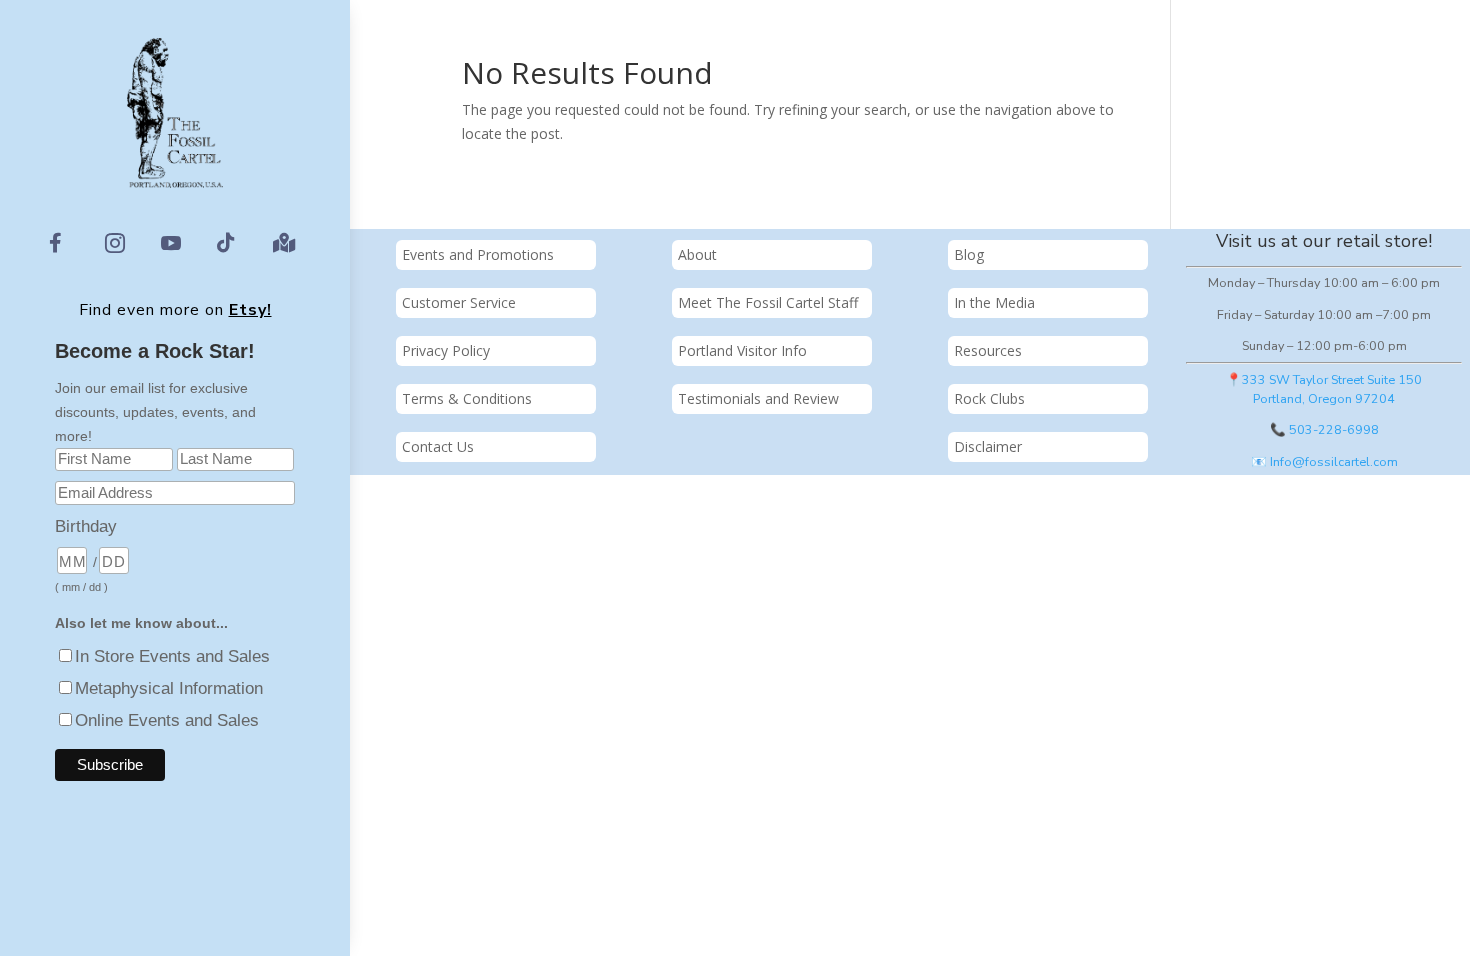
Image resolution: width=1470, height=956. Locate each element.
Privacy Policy (446, 350)
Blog (969, 254)
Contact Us (438, 446)
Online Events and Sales (167, 720)
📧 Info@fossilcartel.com (1324, 461)
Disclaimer (988, 446)
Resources (988, 350)
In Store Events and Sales (172, 656)
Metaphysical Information (169, 688)
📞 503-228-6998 (1324, 429)
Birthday (86, 526)
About (697, 254)
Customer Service (459, 302)
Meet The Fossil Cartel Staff (768, 302)
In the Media (994, 302)
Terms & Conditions (467, 398)
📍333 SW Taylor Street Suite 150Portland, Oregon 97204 (1324, 389)
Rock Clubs (989, 398)
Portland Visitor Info (742, 350)
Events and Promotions (478, 254)
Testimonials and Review (758, 398)
